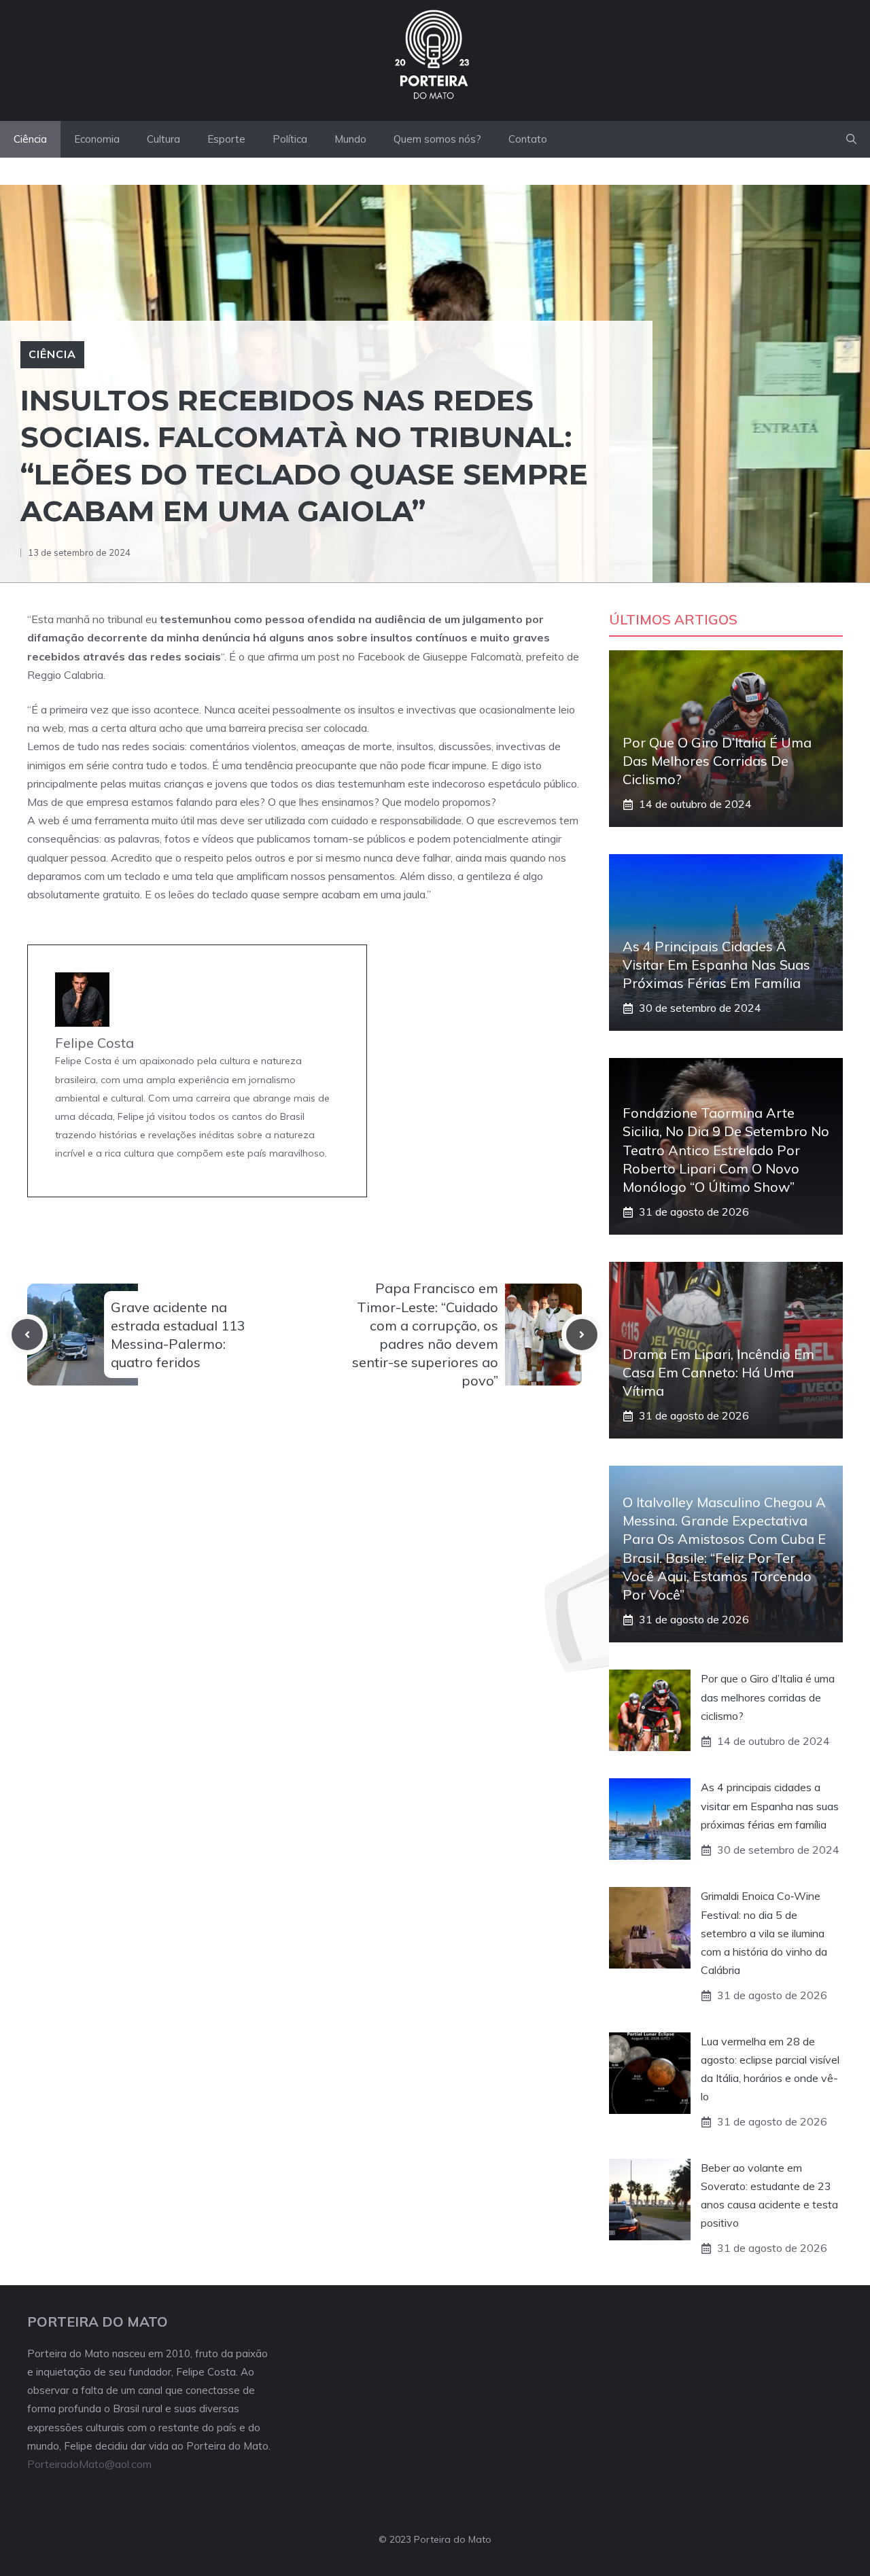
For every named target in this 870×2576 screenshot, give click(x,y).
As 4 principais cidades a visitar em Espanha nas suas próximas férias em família (716, 965)
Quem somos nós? (437, 139)
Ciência (30, 139)
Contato (528, 139)
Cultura (163, 139)
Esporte (226, 139)
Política (290, 139)
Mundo (350, 139)
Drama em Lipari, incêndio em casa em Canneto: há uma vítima (718, 1372)
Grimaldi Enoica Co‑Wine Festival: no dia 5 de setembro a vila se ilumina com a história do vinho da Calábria (764, 1933)
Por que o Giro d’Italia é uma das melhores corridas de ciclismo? (717, 761)
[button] (851, 139)
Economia (97, 139)
